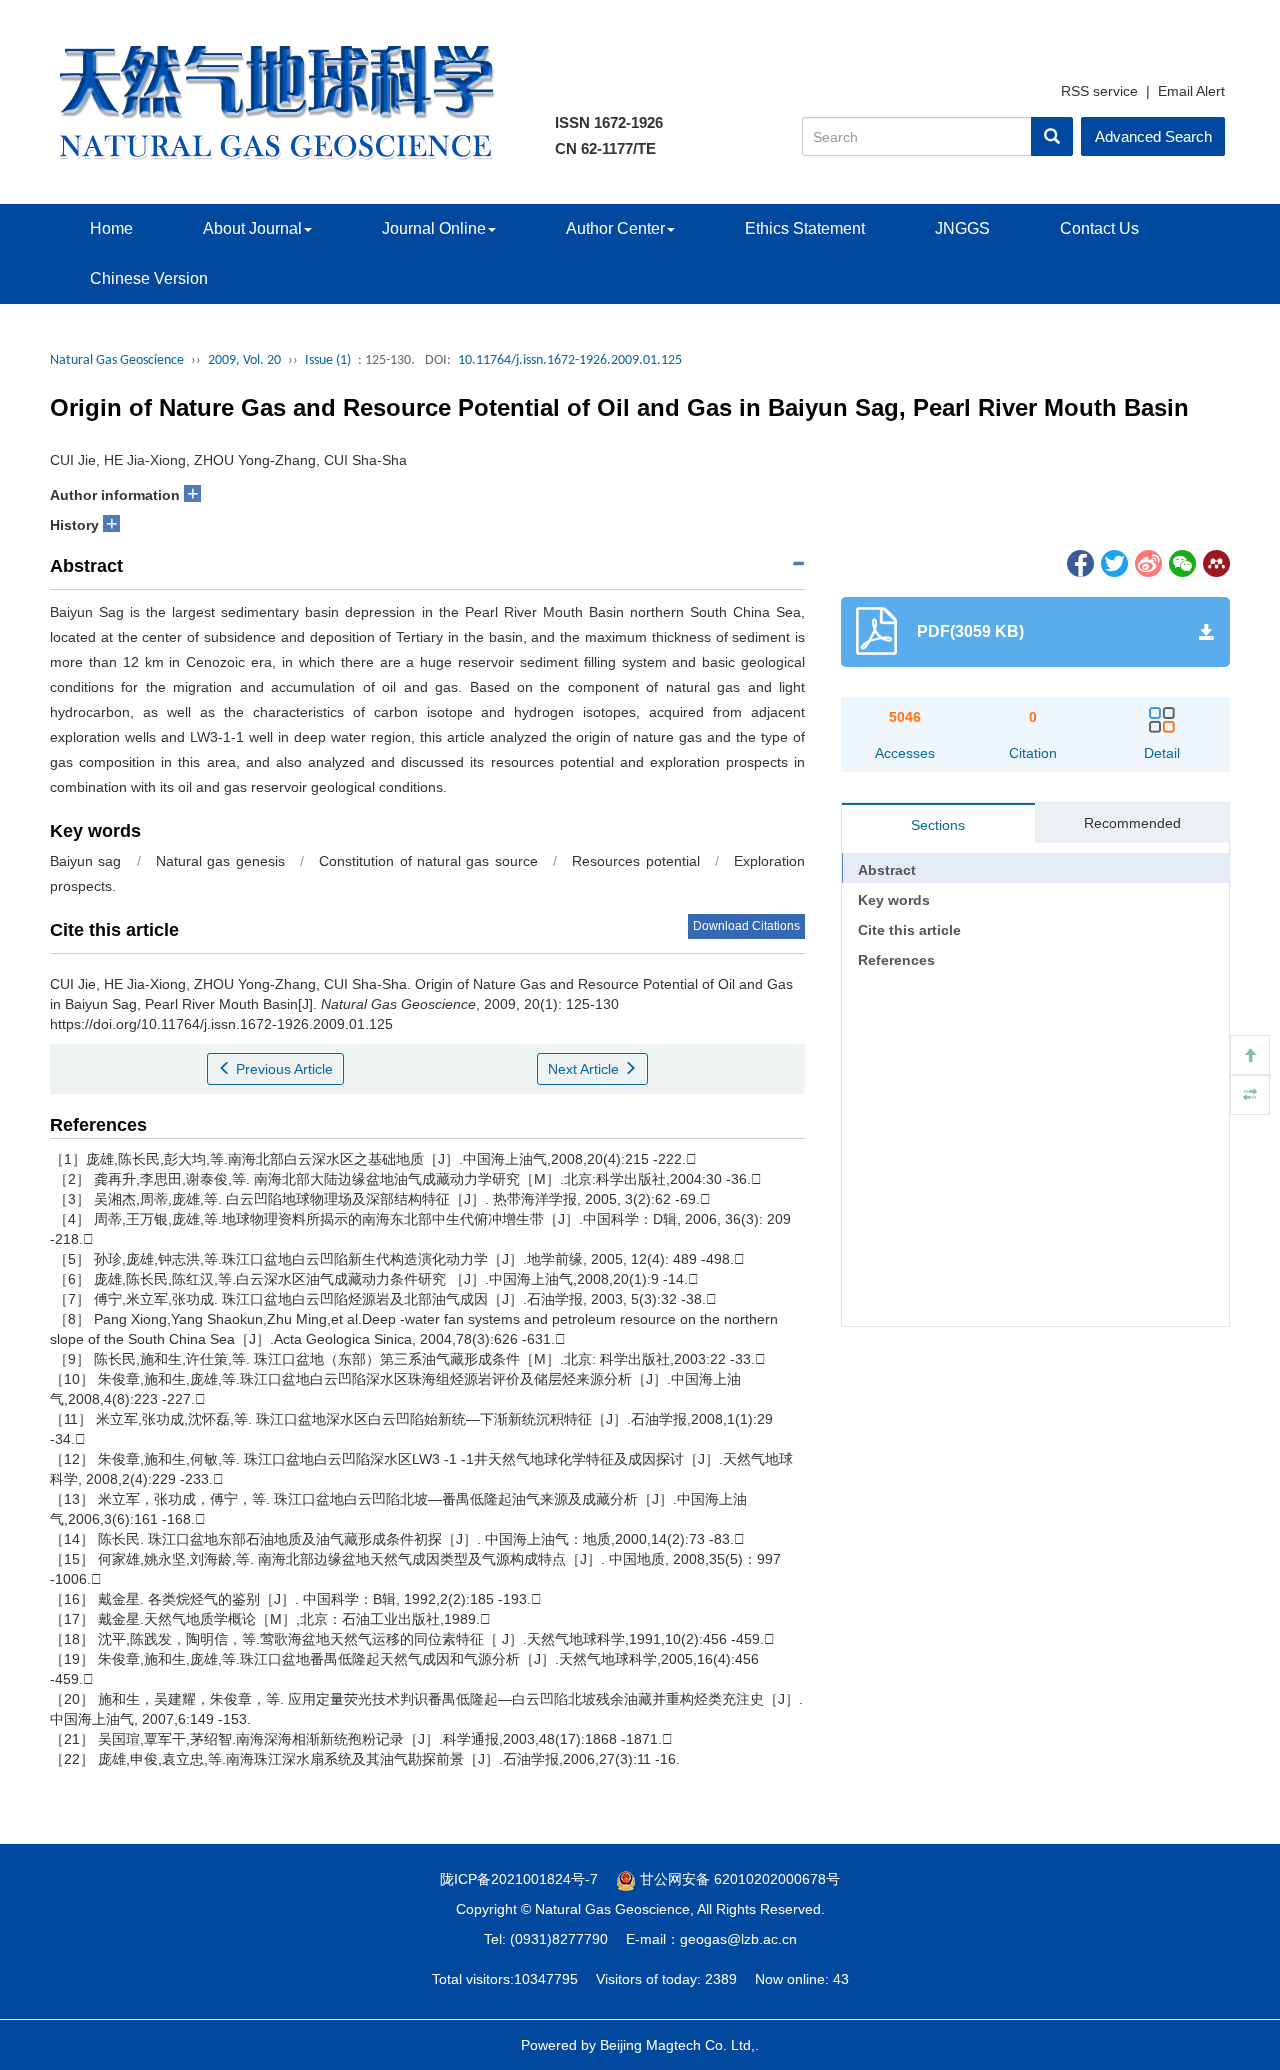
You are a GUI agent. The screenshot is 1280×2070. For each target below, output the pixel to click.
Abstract (887, 870)
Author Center (615, 228)
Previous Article (282, 1069)
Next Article (585, 1069)
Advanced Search (1153, 136)
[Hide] (1250, 1095)
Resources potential (635, 861)
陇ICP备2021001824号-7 (519, 1879)
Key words (894, 900)
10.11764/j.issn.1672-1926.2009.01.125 (570, 360)
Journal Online (434, 228)
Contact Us (1099, 228)
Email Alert (1191, 91)
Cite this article (909, 930)
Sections (938, 825)
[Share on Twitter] (1113, 562)
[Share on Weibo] (1147, 562)
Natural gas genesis (220, 861)
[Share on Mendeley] (1215, 562)
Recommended (1132, 823)
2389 (721, 1979)
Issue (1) (328, 360)
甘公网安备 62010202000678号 (738, 1879)
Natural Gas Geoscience (117, 360)
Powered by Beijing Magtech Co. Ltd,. (640, 2045)
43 (841, 1979)
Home (111, 228)
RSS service (1099, 91)
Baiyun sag (85, 861)
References (896, 960)
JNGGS (962, 228)
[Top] (1250, 1055)
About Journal (252, 228)
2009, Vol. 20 (244, 360)
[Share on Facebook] (1079, 562)
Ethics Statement (805, 228)
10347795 (546, 1979)
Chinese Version (149, 278)
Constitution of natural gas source (428, 861)
